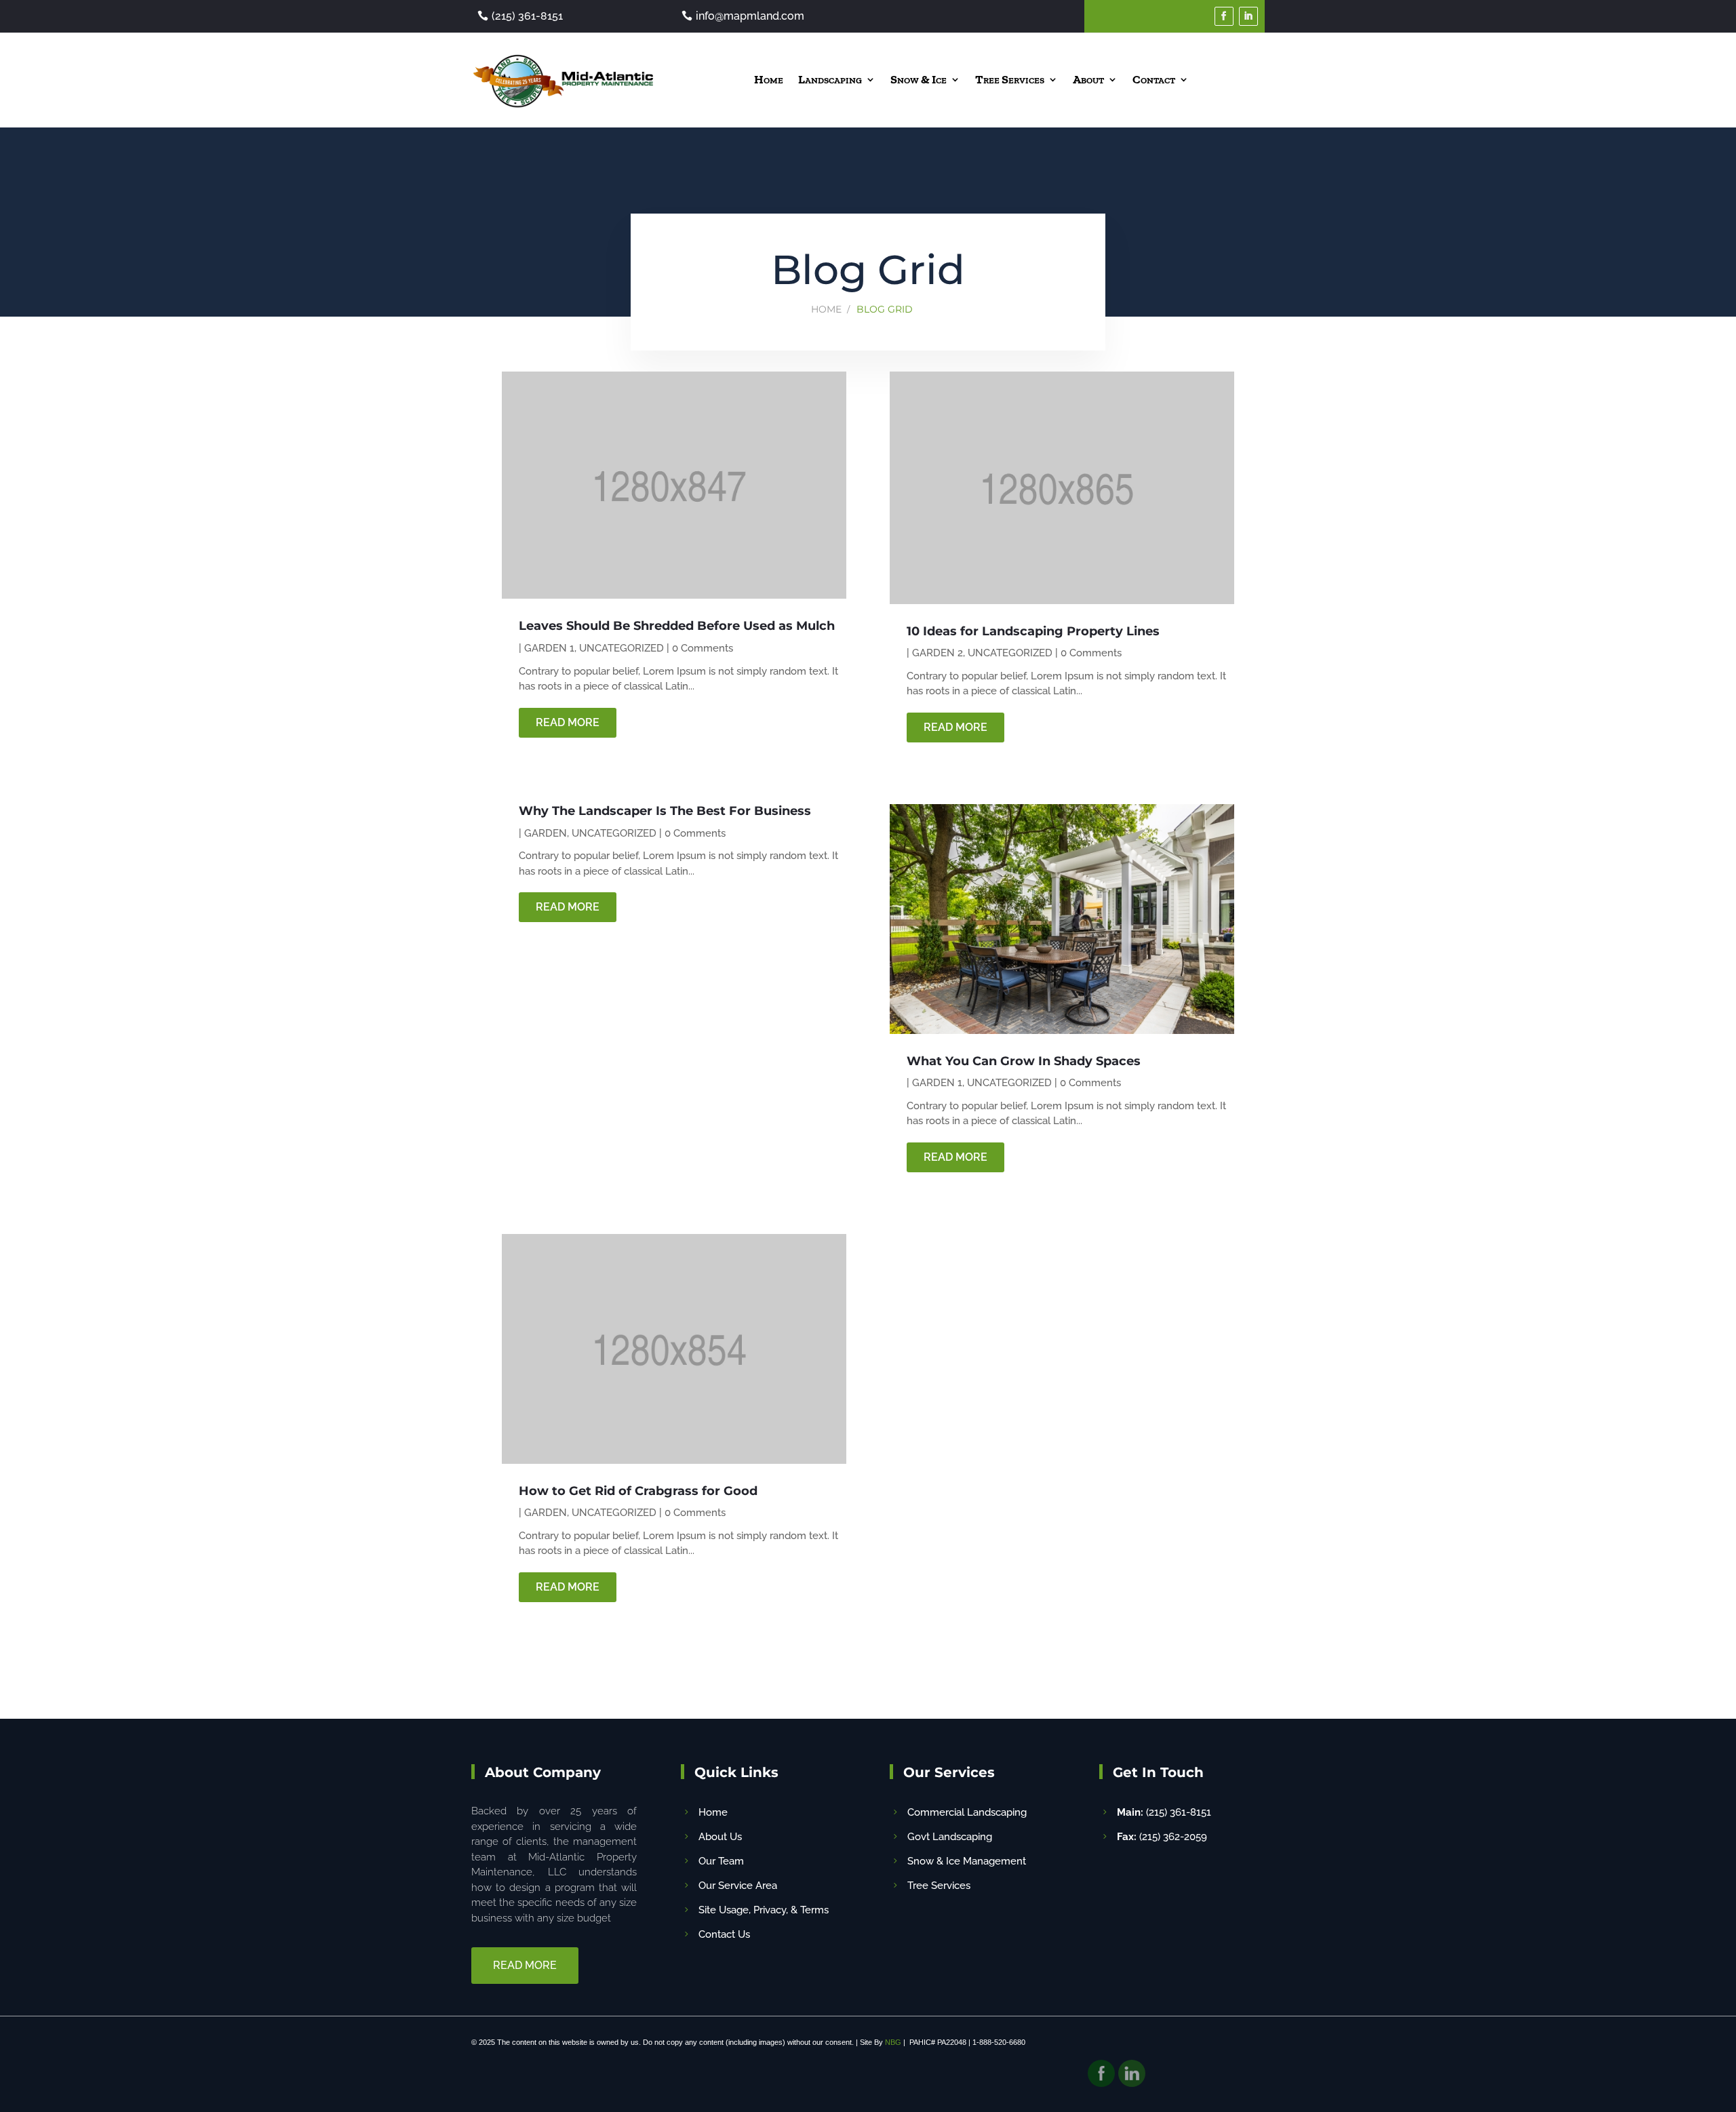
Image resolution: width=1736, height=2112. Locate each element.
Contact (1154, 79)
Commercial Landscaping (967, 1812)
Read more (525, 1965)
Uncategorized (622, 648)
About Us (720, 1837)
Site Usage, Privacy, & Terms (764, 1910)
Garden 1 (549, 648)
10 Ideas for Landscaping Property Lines (1033, 631)
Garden (546, 833)
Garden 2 (938, 653)
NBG (893, 2042)
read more (568, 722)
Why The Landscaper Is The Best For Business (665, 811)
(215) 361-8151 (527, 16)
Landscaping (830, 79)
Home (769, 79)
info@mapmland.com (750, 16)
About (1088, 79)
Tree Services (1010, 79)
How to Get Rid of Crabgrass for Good (638, 1491)
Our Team (721, 1861)
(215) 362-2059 (1162, 1837)
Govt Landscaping (950, 1837)
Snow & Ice (919, 79)
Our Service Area (738, 1886)
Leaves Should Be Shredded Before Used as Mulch (677, 626)
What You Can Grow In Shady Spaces (1024, 1061)
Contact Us (724, 1934)
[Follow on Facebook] (1224, 16)
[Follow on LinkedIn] (1248, 16)
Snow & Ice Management (967, 1861)
